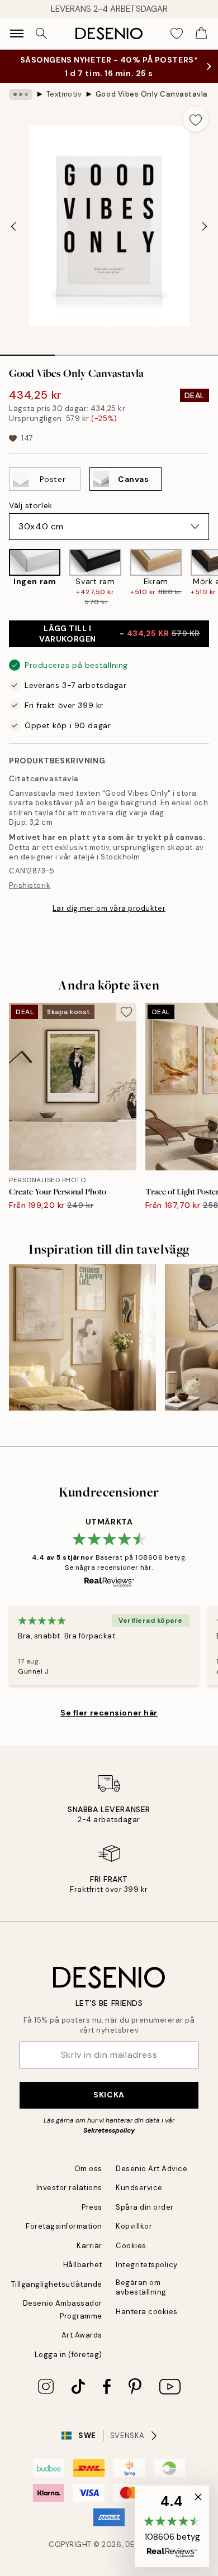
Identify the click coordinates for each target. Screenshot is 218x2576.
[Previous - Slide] (13, 226)
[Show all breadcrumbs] (21, 94)
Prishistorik (30, 885)
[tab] (27, 351)
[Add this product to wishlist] (196, 119)
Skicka (109, 2095)
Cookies (131, 2246)
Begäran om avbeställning (141, 2287)
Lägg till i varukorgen (120, 634)
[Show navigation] (17, 34)
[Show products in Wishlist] (177, 34)
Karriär (89, 2246)
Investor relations (69, 2188)
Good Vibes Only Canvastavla (152, 94)
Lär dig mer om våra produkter (109, 908)
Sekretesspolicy (109, 2130)
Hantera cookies (147, 2312)
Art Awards (82, 2335)
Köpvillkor (134, 2226)
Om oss (88, 2169)
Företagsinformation (64, 2226)
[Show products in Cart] (201, 34)
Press (92, 2207)
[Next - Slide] (205, 226)
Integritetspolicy (147, 2265)
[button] (172, 2526)
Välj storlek (31, 505)
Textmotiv (64, 94)
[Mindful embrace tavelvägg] (82, 1338)
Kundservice (139, 2188)
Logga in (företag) (68, 2355)
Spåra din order (145, 2207)
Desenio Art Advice (151, 2169)
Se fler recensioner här (109, 1713)
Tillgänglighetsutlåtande (57, 2284)
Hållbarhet (83, 2265)
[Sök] (41, 34)
